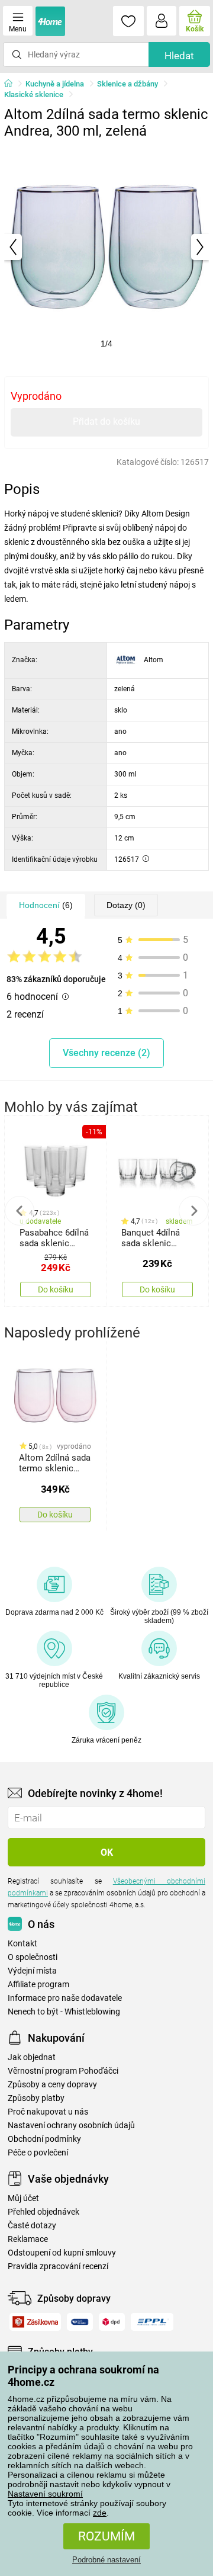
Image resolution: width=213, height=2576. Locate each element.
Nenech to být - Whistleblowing (64, 2012)
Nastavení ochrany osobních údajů (71, 2126)
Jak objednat (32, 2057)
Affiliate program (38, 1985)
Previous (20, 1211)
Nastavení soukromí (45, 2494)
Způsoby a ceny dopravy (52, 2085)
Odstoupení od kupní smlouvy (62, 2253)
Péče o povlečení (38, 2153)
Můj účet (23, 2198)
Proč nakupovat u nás (48, 2112)
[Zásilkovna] (35, 2322)
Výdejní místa (32, 1971)
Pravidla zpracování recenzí (58, 2267)
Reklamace (28, 2239)
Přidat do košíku (106, 421)
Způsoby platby (36, 2098)
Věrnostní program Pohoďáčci (63, 2071)
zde (100, 2513)
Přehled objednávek (43, 2212)
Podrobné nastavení (106, 2560)
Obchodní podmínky (44, 2139)
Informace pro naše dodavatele (65, 1998)
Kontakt (22, 1944)
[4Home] (12, 84)
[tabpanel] (106, 247)
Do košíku (56, 1289)
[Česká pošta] (80, 2322)
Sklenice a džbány (128, 84)
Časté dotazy (32, 2226)
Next (193, 1211)
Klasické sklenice (34, 94)
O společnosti (33, 1957)
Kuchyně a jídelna (55, 84)
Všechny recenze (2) (106, 1053)
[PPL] (152, 2322)
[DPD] (112, 2322)
